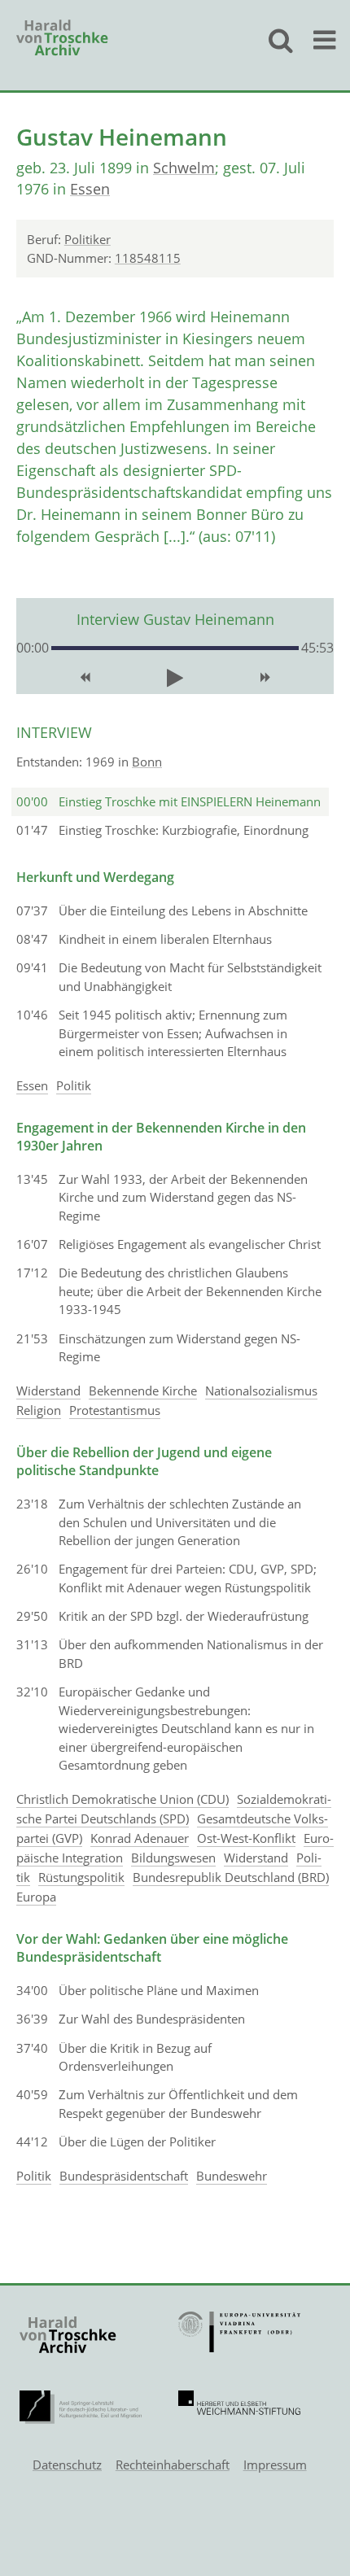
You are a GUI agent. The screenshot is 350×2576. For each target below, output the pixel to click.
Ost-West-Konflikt (246, 1838)
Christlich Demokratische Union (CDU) (122, 1799)
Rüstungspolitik (81, 1877)
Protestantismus (115, 1410)
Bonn (147, 762)
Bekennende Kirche (143, 1391)
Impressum (275, 2465)
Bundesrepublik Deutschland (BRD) (231, 1877)
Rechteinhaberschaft (173, 2465)
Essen (90, 189)
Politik (74, 1085)
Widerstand (48, 1391)
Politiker (87, 239)
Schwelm (184, 168)
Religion (39, 1410)
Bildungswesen (173, 1858)
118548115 (148, 258)
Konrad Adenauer (140, 1838)
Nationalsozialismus (261, 1391)
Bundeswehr (232, 2176)
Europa (36, 1897)
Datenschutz (67, 2465)
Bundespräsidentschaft (124, 2176)
